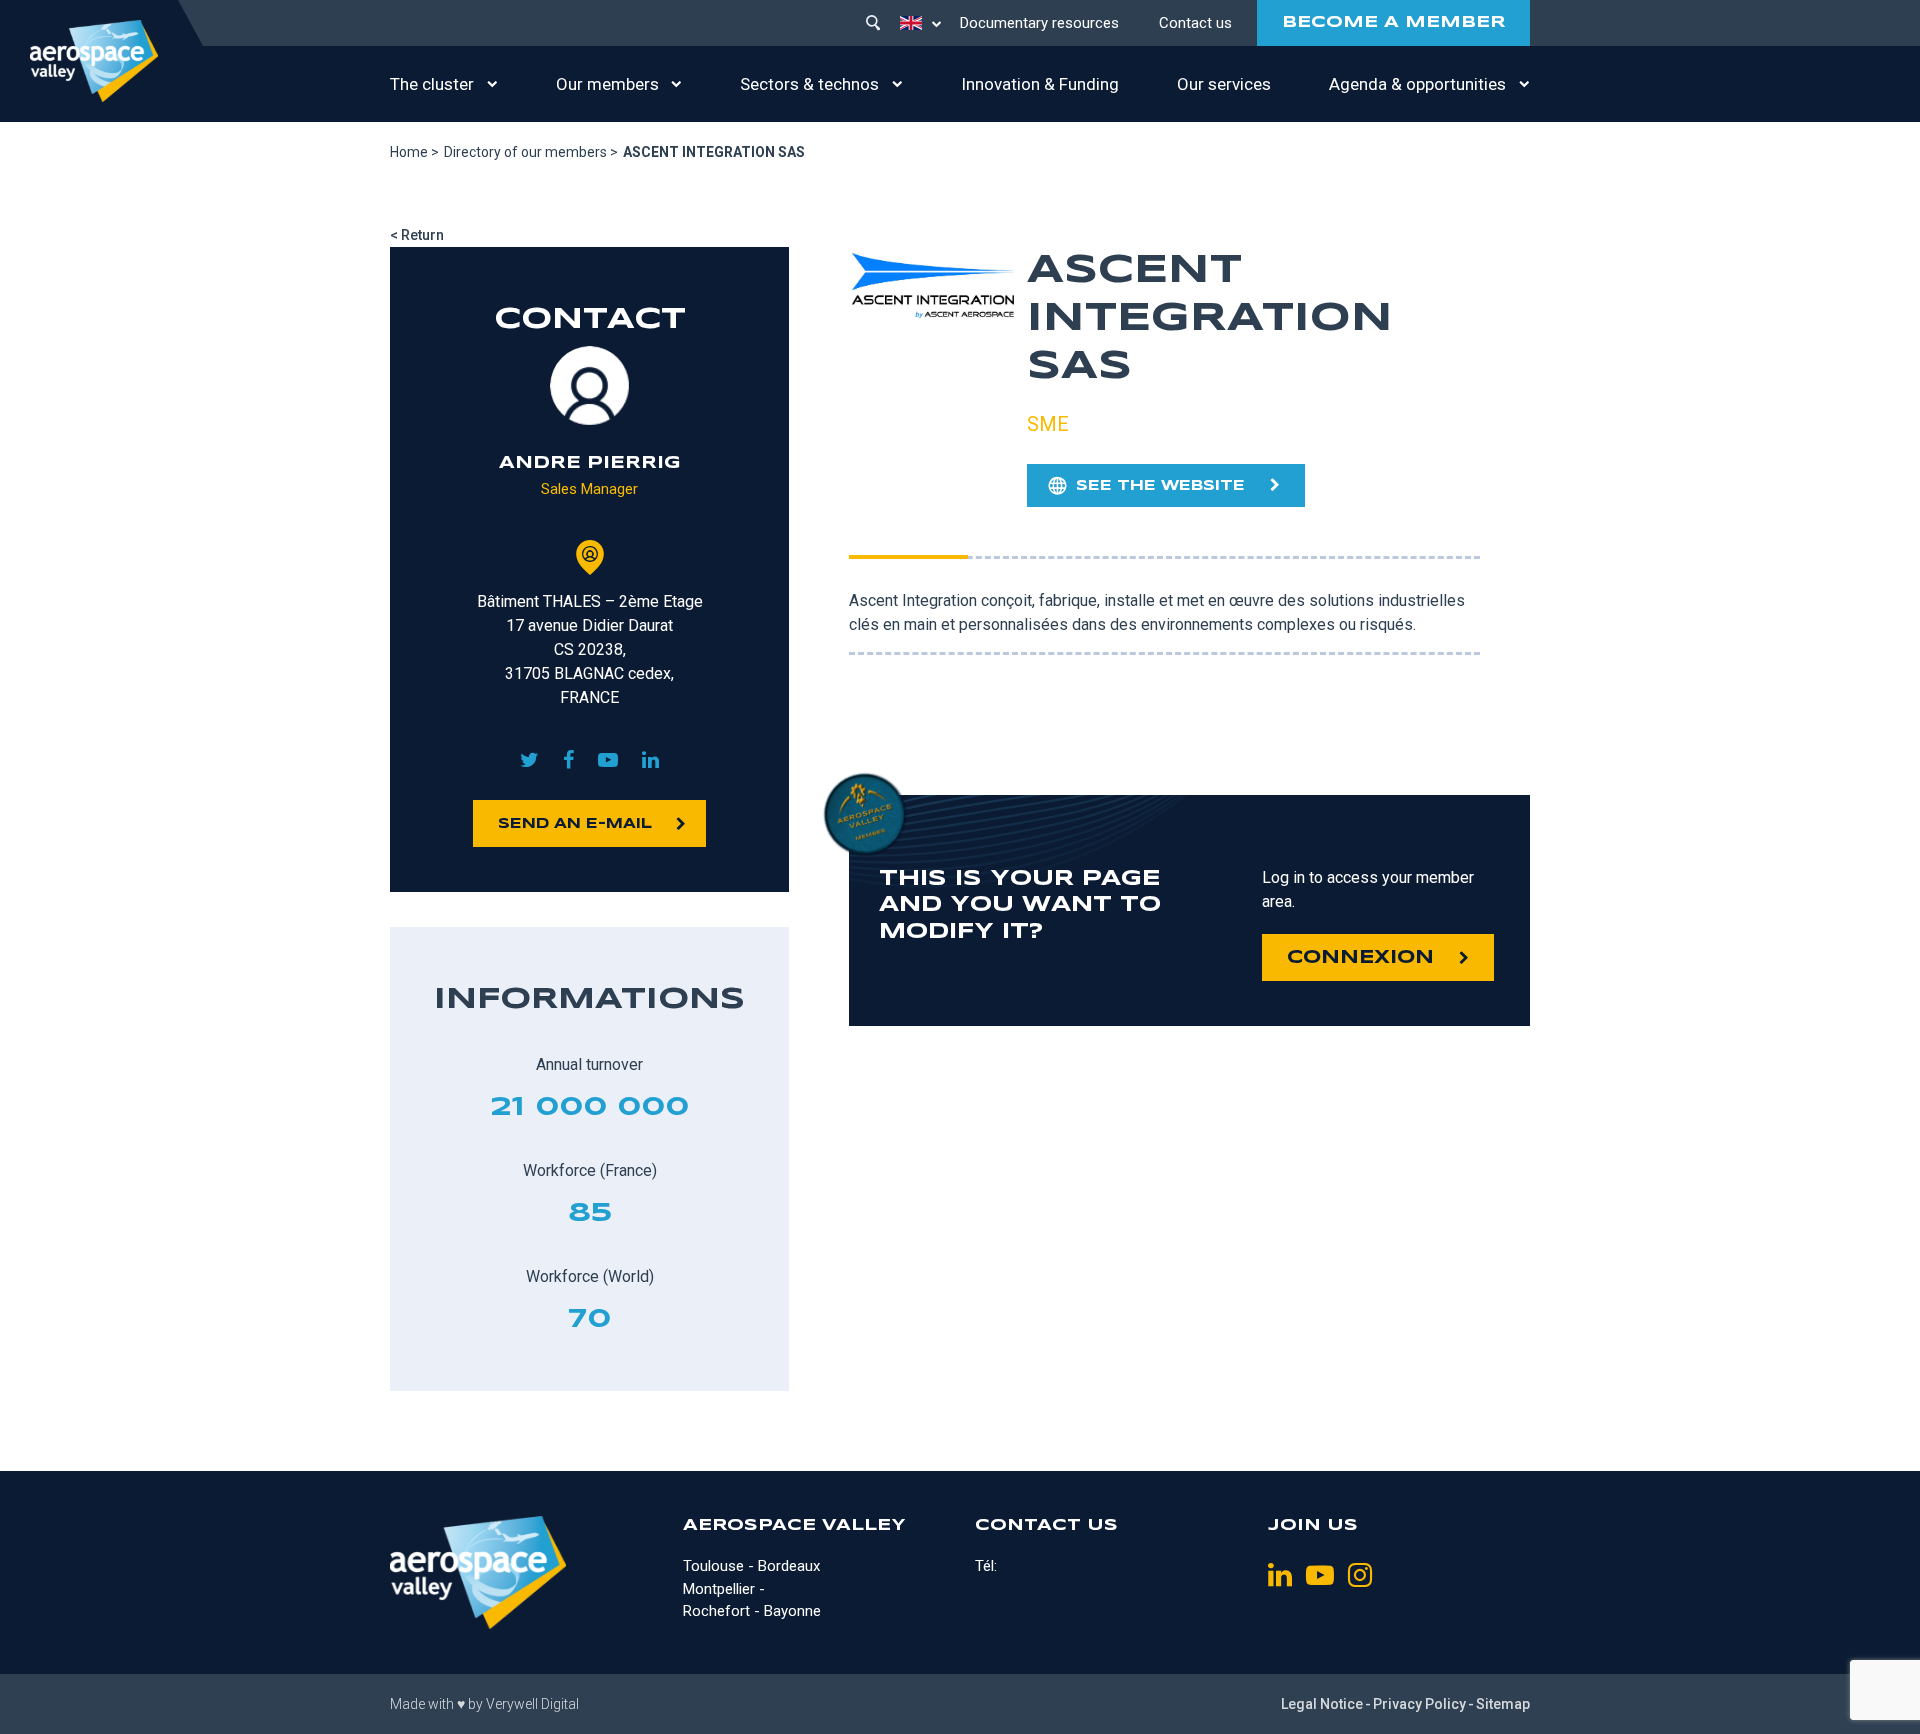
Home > (414, 152)
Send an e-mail (575, 824)
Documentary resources (1039, 23)
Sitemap (1503, 1704)
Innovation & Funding (1040, 84)
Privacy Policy (1419, 1704)
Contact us (1195, 23)
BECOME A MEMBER (1393, 22)
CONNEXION (1360, 958)
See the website (1160, 486)
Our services (1224, 84)
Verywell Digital (532, 1704)
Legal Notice (1322, 1704)
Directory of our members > (531, 152)
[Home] (94, 61)
